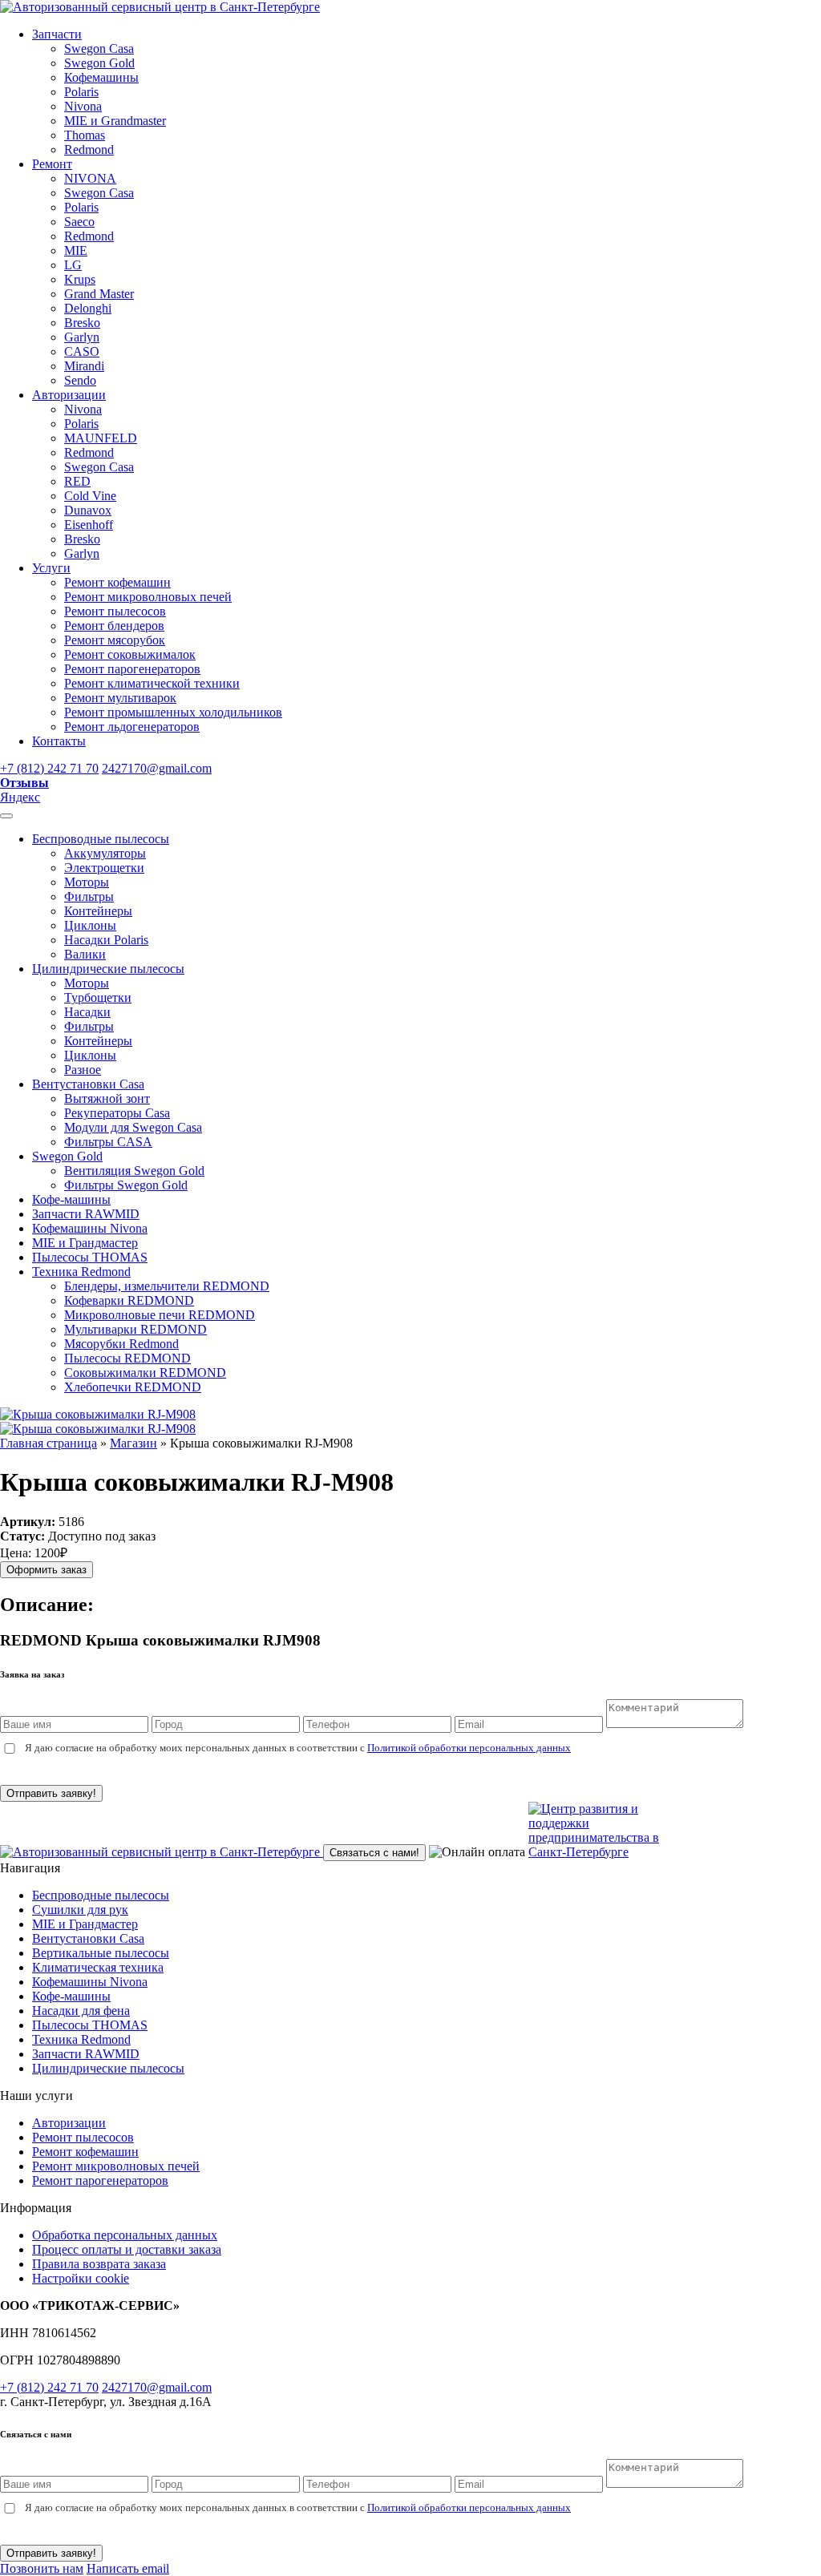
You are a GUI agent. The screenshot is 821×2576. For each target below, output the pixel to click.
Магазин (133, 1443)
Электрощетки (104, 868)
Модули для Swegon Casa (133, 1127)
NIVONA (90, 178)
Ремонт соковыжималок (130, 654)
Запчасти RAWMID (86, 1214)
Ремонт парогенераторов (132, 669)
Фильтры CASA (108, 1142)
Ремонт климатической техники (152, 683)
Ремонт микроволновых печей (148, 597)
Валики (85, 954)
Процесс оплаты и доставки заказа (127, 2249)
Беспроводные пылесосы (101, 839)
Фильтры (89, 896)
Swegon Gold (99, 63)
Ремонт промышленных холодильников (173, 712)
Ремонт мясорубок (115, 640)
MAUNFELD (101, 438)
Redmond (89, 149)
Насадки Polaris (106, 940)
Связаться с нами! (374, 1853)
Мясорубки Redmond (121, 1344)
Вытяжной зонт (107, 1098)
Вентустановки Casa (88, 1084)
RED (77, 481)
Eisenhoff (89, 525)
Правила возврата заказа (99, 2264)
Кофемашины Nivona (90, 1228)
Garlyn (82, 337)
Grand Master (99, 294)
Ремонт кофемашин (117, 582)
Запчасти (57, 34)
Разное (83, 1070)
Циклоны (90, 925)
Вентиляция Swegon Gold (134, 1171)
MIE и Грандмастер (85, 1243)
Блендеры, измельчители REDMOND (167, 1286)
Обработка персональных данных (125, 2235)
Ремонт (52, 164)
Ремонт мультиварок (120, 698)
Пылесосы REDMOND (127, 1358)
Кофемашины (101, 77)
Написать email (128, 2568)
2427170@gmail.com (157, 768)
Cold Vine (90, 496)
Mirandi (84, 366)
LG (73, 265)
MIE (76, 250)
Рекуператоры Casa (117, 1113)
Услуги (51, 568)
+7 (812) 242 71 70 (49, 768)
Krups (80, 279)
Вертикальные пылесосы (101, 1953)
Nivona (83, 106)
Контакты (59, 741)
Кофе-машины (71, 1199)
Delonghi (88, 308)
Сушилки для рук (80, 1910)
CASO (82, 351)
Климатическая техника (98, 1967)
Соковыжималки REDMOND (145, 1373)
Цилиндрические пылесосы (108, 969)
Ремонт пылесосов (115, 611)
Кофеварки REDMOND (129, 1300)
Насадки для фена (81, 2011)
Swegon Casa (99, 48)
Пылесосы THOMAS (90, 1257)
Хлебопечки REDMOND (133, 1387)
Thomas (85, 135)
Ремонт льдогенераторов (132, 727)
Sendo (80, 380)
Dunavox (88, 510)
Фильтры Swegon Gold (126, 1185)
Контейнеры (98, 911)
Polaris (81, 92)
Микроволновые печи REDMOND (160, 1315)
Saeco (79, 222)
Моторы (87, 882)
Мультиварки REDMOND (135, 1329)
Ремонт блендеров (114, 626)
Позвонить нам (42, 2568)
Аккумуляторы (105, 853)
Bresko (82, 323)
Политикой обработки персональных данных (469, 1748)
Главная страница (49, 1443)
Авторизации (69, 395)
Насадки (87, 1012)
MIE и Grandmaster (115, 121)
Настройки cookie (81, 2278)
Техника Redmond (81, 1272)
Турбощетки (98, 997)
